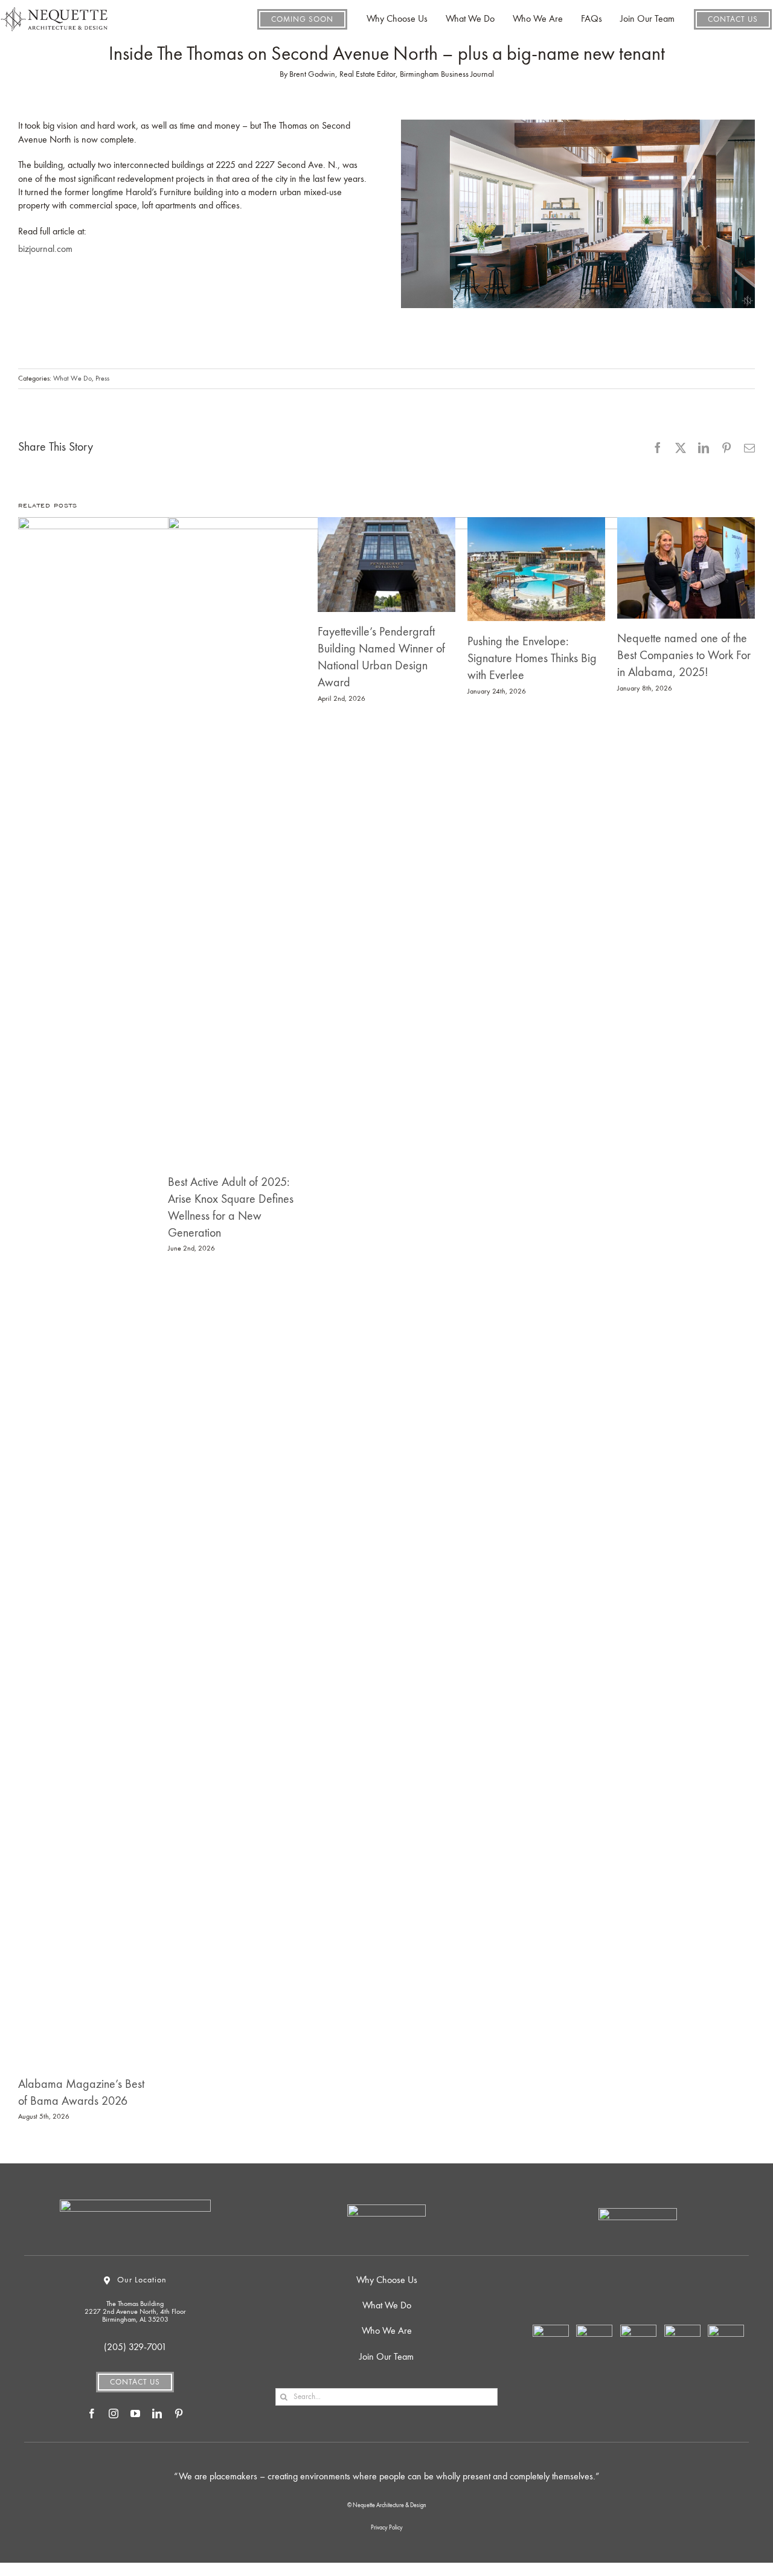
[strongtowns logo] (682, 2330)
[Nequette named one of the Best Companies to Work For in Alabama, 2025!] (686, 568)
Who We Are (387, 2331)
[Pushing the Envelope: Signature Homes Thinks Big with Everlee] (536, 569)
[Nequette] (135, 2204)
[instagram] (114, 2413)
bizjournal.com (45, 250)
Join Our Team (386, 2357)
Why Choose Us (387, 2281)
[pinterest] (179, 2413)
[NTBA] (551, 2330)
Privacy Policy (387, 2528)
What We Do (72, 379)
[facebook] (92, 2413)
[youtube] (135, 2413)
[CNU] (594, 2330)
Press (102, 379)
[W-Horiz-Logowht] (386, 2209)
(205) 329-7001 (135, 2348)
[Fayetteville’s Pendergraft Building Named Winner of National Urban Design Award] (386, 565)
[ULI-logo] (726, 2330)
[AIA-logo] (638, 2330)
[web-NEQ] (54, 5)
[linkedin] (157, 2413)
